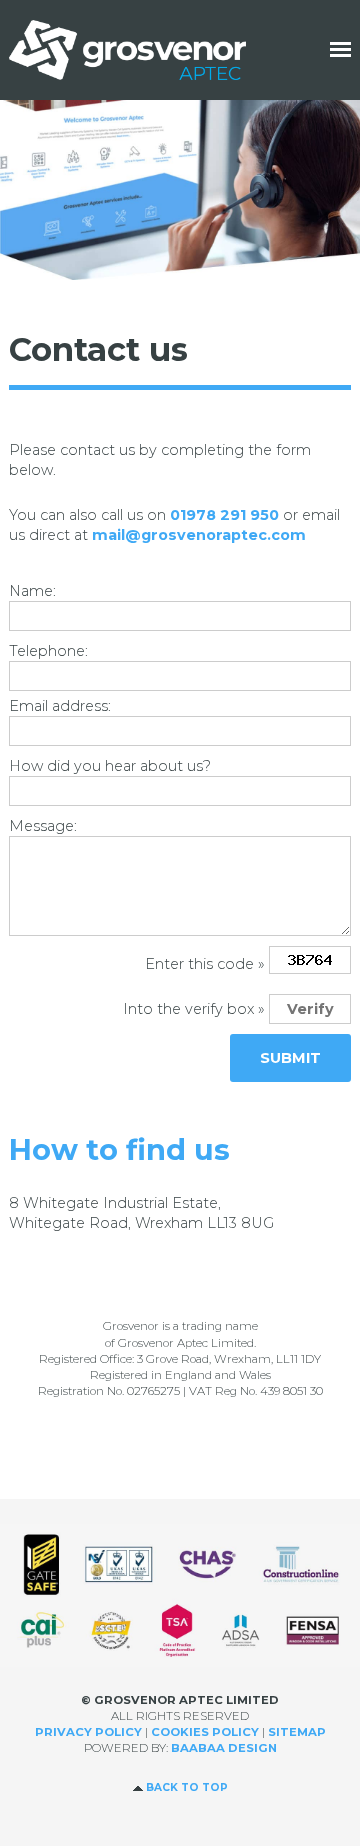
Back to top (187, 1787)
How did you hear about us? (110, 766)
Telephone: (48, 651)
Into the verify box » (194, 1009)
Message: (43, 826)
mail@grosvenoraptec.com (199, 535)
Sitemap (297, 1732)
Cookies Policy (205, 1732)
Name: (32, 591)
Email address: (60, 706)
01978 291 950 (224, 515)
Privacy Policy (88, 1732)
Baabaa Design (224, 1748)
